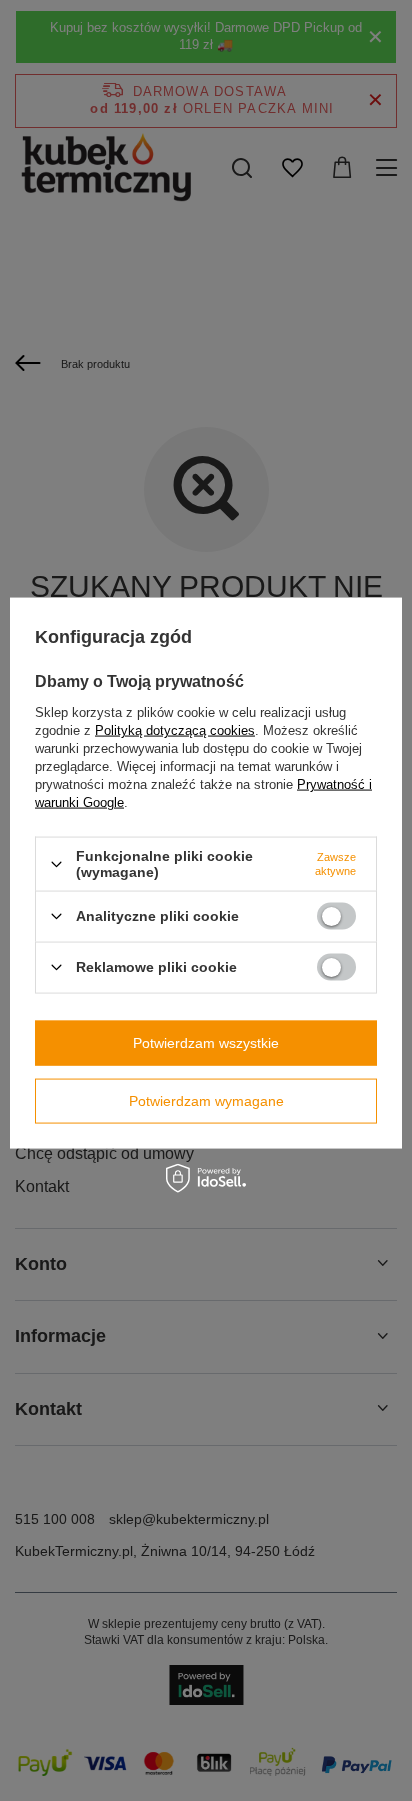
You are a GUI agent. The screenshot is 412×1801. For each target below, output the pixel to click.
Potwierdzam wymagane (206, 1101)
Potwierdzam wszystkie (206, 1043)
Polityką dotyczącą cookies (175, 730)
